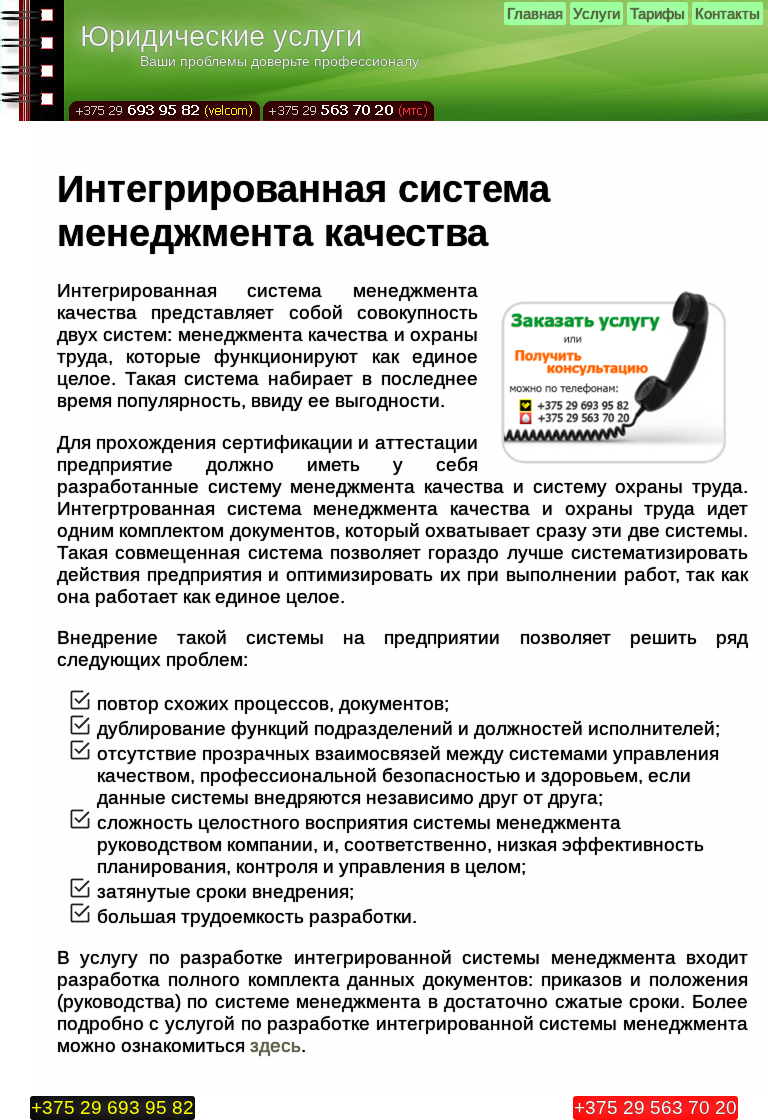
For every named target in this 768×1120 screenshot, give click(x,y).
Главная (535, 13)
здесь (275, 1045)
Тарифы (657, 13)
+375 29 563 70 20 (655, 1107)
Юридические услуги (221, 36)
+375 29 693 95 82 (112, 1107)
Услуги (596, 13)
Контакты (727, 13)
